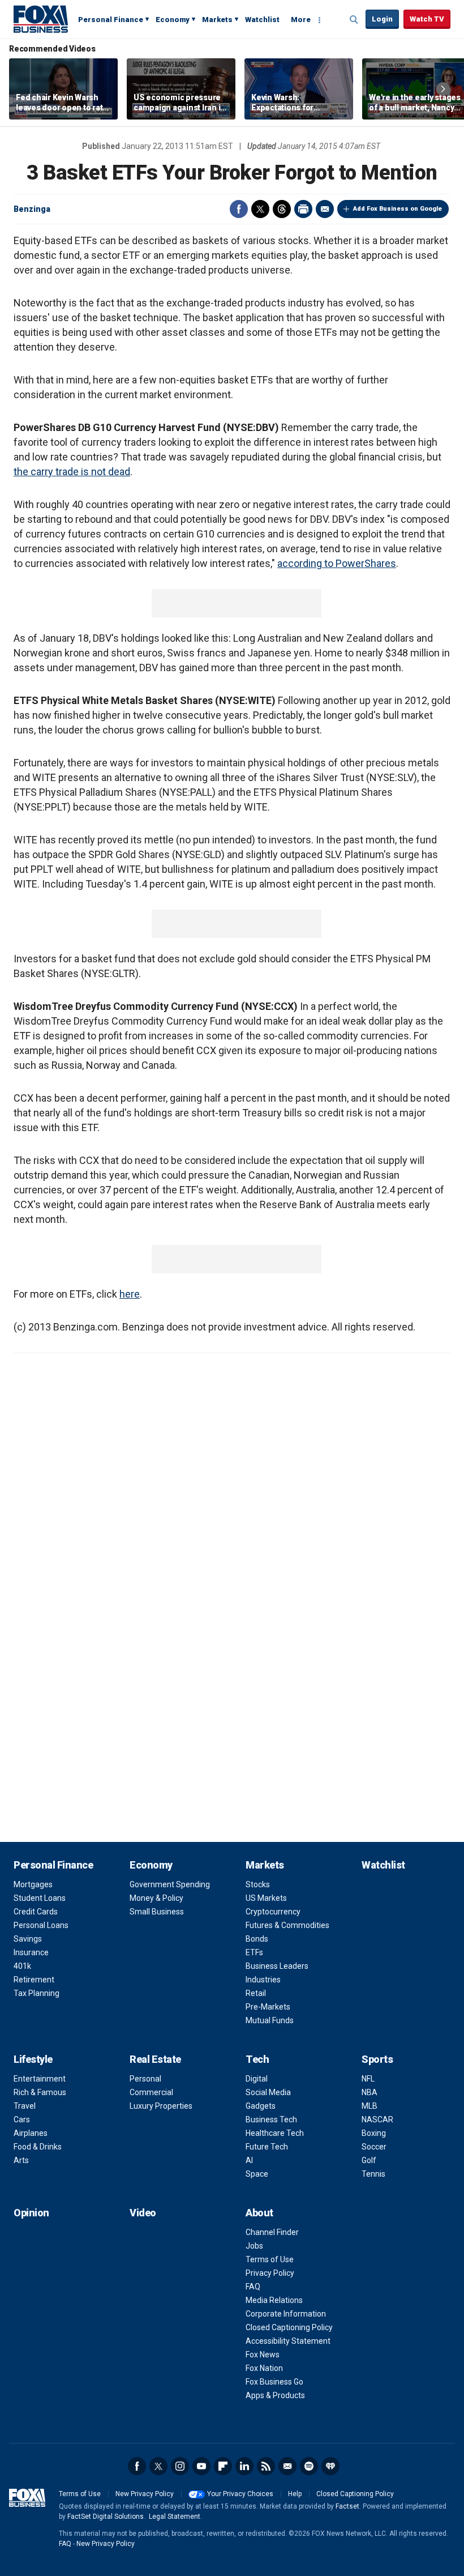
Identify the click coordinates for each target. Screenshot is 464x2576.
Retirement (34, 1980)
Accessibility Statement (288, 2341)
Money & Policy (156, 1898)
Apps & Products (275, 2395)
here (130, 1294)
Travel (25, 2106)
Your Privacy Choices (240, 2494)
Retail (256, 1993)
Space (257, 2174)
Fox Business (41, 19)
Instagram (180, 2466)
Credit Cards (36, 1912)
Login (382, 19)
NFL (368, 2079)
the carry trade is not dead (72, 472)
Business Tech (271, 2119)
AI (249, 2160)
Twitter (260, 209)
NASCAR (377, 2119)
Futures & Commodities (287, 1925)
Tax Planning (36, 1993)
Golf (369, 2160)
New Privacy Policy (145, 2494)
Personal (145, 2079)
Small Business (157, 1912)
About (259, 2213)
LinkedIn (244, 2466)
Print (303, 209)
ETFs (254, 1952)
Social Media (268, 2092)
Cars (22, 2119)
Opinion (31, 2213)
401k (22, 1966)
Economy (173, 20)
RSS (266, 2466)
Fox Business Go (274, 2382)
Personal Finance (111, 20)
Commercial (151, 2092)
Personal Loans (41, 1925)
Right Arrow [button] (443, 89)
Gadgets (261, 2106)
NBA (370, 2092)
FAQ (253, 2287)
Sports (377, 2059)
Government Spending (170, 1884)
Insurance (31, 1952)
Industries (263, 1980)
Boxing (374, 2133)
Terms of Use (270, 2259)
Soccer (374, 2147)
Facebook (239, 209)
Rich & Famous (40, 2092)
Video (143, 2213)
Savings (28, 1939)
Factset (347, 2506)
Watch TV (427, 19)
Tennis (373, 2174)
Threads (282, 209)
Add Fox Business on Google (398, 209)
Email (325, 209)
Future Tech (267, 2147)
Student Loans (40, 1898)
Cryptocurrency (273, 1912)
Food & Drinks (38, 2147)
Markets (217, 20)
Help (295, 2494)
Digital (257, 2079)
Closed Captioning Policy (289, 2327)
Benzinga (32, 209)
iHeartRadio (330, 2466)
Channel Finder (272, 2232)
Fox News (263, 2355)
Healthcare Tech (275, 2133)
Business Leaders (277, 1966)
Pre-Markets (268, 2007)
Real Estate (155, 2059)
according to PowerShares (337, 563)
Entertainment (40, 2079)
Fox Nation (264, 2368)
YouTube (201, 2466)
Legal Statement (175, 2517)
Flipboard (223, 2466)
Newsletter (287, 2466)
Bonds (257, 1939)
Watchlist (262, 20)
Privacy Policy (270, 2273)
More (301, 20)
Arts (21, 2160)
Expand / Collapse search (354, 20)
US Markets (266, 1898)
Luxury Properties (161, 2106)
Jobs (254, 2246)
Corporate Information (286, 2314)
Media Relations (274, 2300)
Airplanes (31, 2133)
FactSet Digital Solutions (106, 2517)
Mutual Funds (270, 2020)
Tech (257, 2059)
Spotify (309, 2466)
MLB (370, 2106)
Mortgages (33, 1884)
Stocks (258, 1884)
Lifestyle (33, 2059)
